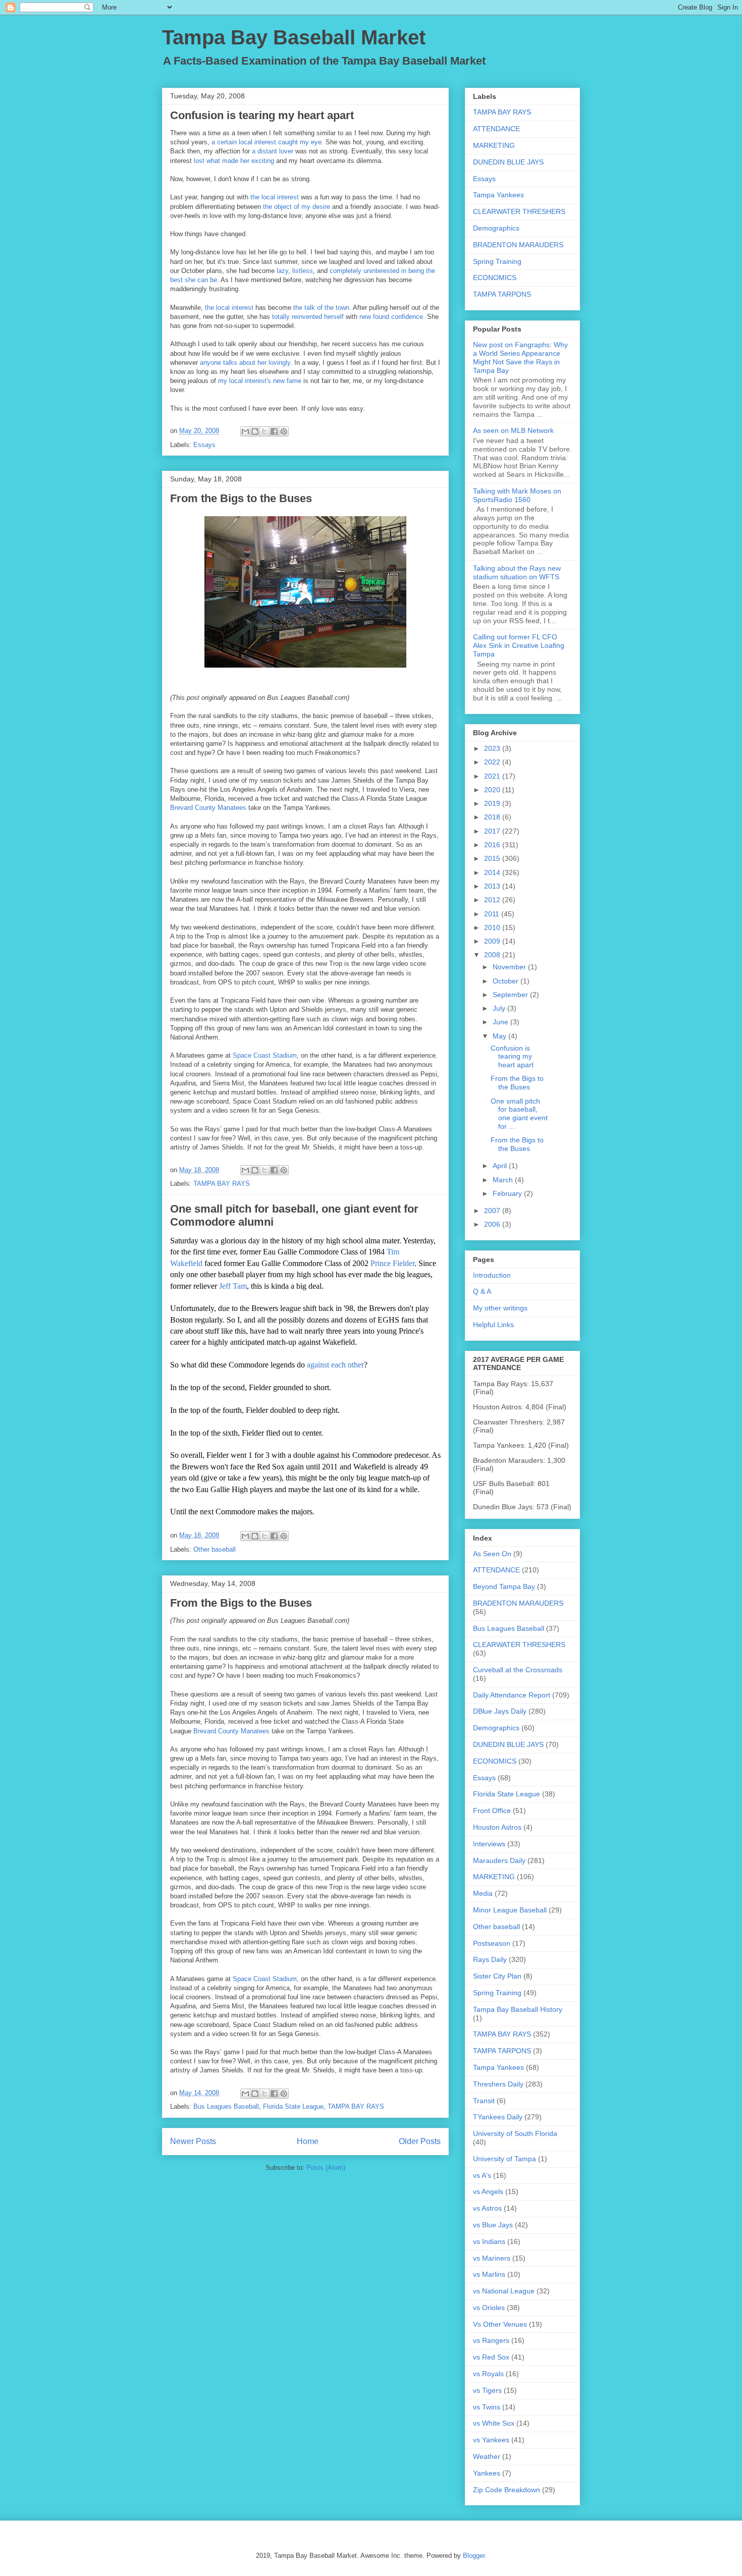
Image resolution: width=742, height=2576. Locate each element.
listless (303, 271)
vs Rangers (491, 2340)
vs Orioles (489, 2308)
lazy (282, 271)
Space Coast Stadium (265, 1055)
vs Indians (489, 2241)
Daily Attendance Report (512, 1695)
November (510, 967)
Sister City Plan (497, 1976)
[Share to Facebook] (274, 431)
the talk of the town (321, 308)
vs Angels (488, 2191)
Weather (487, 2456)
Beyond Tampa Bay (504, 1586)
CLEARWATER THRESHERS (519, 211)
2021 (493, 776)
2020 (493, 790)
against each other (335, 1365)
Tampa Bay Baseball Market (294, 37)
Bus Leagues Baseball (226, 2106)
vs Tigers (487, 2390)
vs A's (482, 2175)
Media (483, 1893)
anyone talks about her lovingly (245, 363)
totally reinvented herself (308, 317)
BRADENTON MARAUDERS (518, 245)
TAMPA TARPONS (502, 294)
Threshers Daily (498, 2084)
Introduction (492, 1275)
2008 (493, 955)
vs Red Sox (491, 2357)
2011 (493, 914)
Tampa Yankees (498, 195)
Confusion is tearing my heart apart (262, 115)
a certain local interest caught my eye (267, 142)
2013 (493, 886)
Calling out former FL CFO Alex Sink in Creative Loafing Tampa (519, 645)
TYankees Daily (498, 2117)
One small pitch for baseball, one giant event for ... (519, 1114)
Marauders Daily (499, 1860)
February (508, 1193)
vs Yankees (491, 2440)
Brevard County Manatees (208, 808)
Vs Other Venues (500, 2324)
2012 (493, 900)
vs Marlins (489, 2274)
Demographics (496, 228)
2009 (493, 941)
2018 (493, 817)
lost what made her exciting (234, 161)
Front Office (492, 1811)
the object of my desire (297, 207)
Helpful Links (493, 1325)
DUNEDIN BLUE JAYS (508, 162)
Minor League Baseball (510, 1910)
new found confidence (391, 317)
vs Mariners (492, 2258)
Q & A (482, 1291)
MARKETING (494, 145)
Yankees (487, 2473)
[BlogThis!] (255, 431)
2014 (493, 872)
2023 (493, 748)
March (504, 1180)
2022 (493, 762)
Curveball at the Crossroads (518, 1670)
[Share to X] (264, 431)
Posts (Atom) (326, 2168)
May (500, 1036)
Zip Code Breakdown (507, 2490)
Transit (484, 2101)
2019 (493, 803)
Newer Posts (193, 2141)
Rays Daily (490, 1959)
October (507, 981)
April (501, 1166)
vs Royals (488, 2374)
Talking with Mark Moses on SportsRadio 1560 (517, 495)
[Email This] (245, 431)
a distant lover (273, 151)
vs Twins (487, 2407)
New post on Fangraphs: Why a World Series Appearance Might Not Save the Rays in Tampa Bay (520, 357)
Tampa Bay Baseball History (518, 2009)
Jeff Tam (233, 1286)
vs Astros (487, 2208)
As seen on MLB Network (513, 430)
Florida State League (293, 2106)
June (501, 1022)
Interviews (489, 1844)
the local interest (275, 197)
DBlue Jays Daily (500, 1711)
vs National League (504, 2291)
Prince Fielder (392, 1263)
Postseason (492, 1943)
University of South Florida (515, 2133)
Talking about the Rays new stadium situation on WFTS (517, 572)
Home (308, 2141)
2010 (493, 927)
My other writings (500, 1308)
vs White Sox (494, 2423)
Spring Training (497, 261)
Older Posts (420, 2141)
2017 (493, 831)
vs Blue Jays (493, 2225)
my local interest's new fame (260, 381)
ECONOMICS (495, 278)
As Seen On (492, 1554)
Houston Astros (497, 1827)
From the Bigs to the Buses (241, 498)
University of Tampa (505, 2159)
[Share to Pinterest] (284, 431)
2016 (493, 845)
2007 (493, 1211)
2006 (493, 1224)
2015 (493, 858)
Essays (204, 445)
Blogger (474, 2556)
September (511, 995)
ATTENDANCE (496, 129)
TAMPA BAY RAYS (222, 1184)
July (500, 1008)
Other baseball (215, 1549)
